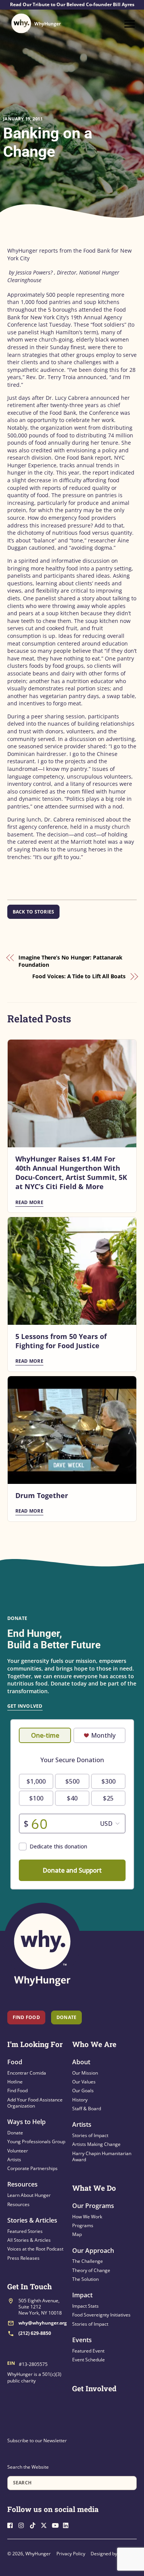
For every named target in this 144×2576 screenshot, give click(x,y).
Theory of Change (91, 2270)
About (81, 2062)
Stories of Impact (90, 2135)
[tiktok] (35, 2525)
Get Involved (25, 1706)
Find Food (26, 2017)
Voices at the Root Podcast (35, 2249)
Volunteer (18, 2151)
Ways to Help (26, 2122)
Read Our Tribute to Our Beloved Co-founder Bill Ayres (72, 5)
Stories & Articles (32, 2220)
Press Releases (23, 2258)
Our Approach (93, 2251)
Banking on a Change (48, 142)
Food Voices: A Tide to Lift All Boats (79, 976)
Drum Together (42, 1495)
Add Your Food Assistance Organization (35, 2103)
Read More (29, 1202)
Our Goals (83, 2091)
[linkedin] (68, 2525)
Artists (14, 2160)
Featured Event (88, 2351)
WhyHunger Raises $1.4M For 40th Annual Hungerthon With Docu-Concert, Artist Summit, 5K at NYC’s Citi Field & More (71, 1173)
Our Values (84, 2082)
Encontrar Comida (27, 2073)
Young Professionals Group (36, 2141)
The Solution (85, 2279)
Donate (15, 2133)
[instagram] (23, 2525)
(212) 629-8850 (35, 2333)
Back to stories (34, 912)
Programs (83, 2225)
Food (15, 2062)
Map (77, 2234)
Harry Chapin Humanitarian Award (102, 2156)
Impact (82, 2295)
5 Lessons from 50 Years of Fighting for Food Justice (61, 1341)
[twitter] (46, 2525)
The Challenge (88, 2261)
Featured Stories (25, 2231)
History (80, 2100)
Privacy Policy (71, 2554)
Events (82, 2340)
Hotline (15, 2082)
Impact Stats (85, 2306)
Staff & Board (87, 2109)
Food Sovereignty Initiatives (101, 2315)
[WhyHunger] (36, 23)
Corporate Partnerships (32, 2168)
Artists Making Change (96, 2144)
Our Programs (93, 2206)
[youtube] (57, 2525)
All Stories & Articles (29, 2240)
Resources (22, 2184)
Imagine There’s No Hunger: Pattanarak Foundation (70, 961)
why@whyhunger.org (43, 2323)
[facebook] (12, 2525)
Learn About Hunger (29, 2195)
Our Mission (85, 2073)
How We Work (87, 2217)
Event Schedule (89, 2360)
